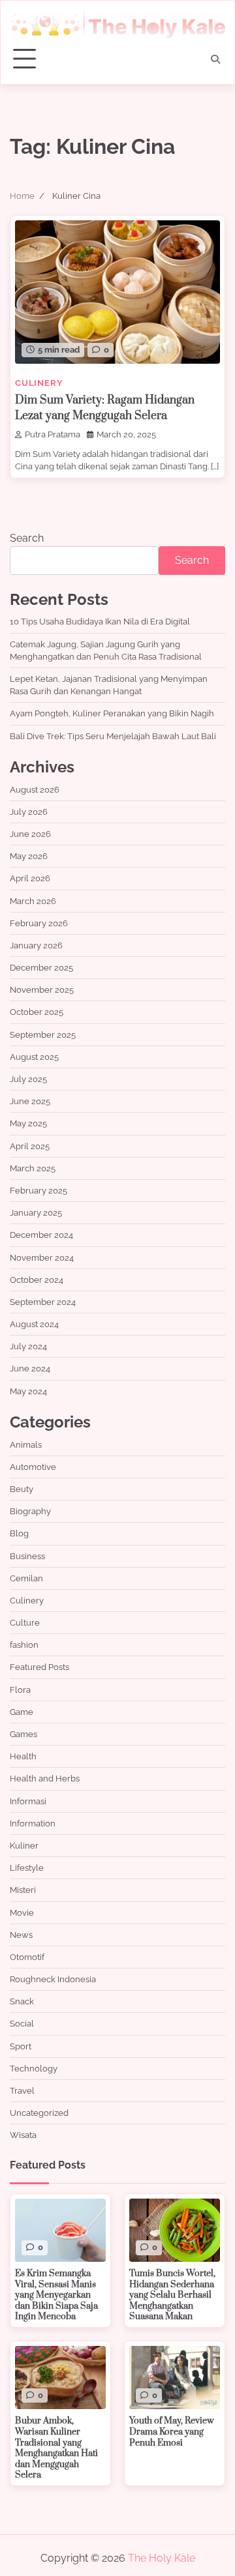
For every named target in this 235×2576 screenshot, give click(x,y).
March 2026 (33, 901)
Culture (25, 1623)
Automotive (33, 1467)
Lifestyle (27, 1868)
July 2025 (28, 1079)
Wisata (23, 2135)
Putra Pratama (53, 434)
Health (23, 1756)
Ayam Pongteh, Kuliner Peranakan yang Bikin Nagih (112, 713)
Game (22, 1712)
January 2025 (36, 1213)
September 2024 (43, 1302)
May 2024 (28, 1391)
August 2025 (34, 1057)
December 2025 (41, 968)
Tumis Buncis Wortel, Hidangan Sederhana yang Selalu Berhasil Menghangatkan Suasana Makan (172, 2295)
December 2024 (41, 1235)
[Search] (215, 59)
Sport (21, 2046)
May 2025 (28, 1123)
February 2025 (39, 1191)
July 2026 (29, 812)
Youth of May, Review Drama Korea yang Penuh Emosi (172, 2432)
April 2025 (30, 1146)
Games (23, 1734)
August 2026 (35, 790)
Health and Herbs (45, 1778)
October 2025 (37, 1012)
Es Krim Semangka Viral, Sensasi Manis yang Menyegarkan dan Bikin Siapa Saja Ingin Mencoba (56, 2295)
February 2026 (39, 923)
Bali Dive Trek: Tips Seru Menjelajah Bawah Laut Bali (113, 736)
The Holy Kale (162, 2558)
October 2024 (37, 1280)
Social (22, 2024)
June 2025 (30, 1101)
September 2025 (43, 1035)
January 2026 (36, 945)
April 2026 (30, 878)
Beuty (22, 1489)
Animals (26, 1445)
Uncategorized (39, 2113)
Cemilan (26, 1578)
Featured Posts (39, 1667)
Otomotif (27, 1957)
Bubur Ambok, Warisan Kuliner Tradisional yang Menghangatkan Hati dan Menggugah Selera (56, 2448)
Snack (22, 2001)
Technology (34, 2069)
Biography (30, 1511)
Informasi (28, 1801)
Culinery (39, 383)
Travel (22, 2091)
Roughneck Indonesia (53, 1979)
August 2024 (34, 1324)
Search (27, 538)
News (21, 1935)
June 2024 (30, 1368)
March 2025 (33, 1168)
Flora (20, 1690)
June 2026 (30, 834)
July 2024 (28, 1346)
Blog (19, 1533)
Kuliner (24, 1846)
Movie (22, 1913)
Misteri (23, 1890)
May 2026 (29, 856)
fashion (24, 1645)
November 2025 (42, 990)
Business (27, 1556)
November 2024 (42, 1258)
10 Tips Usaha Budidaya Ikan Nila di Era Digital (100, 622)
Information (33, 1823)
